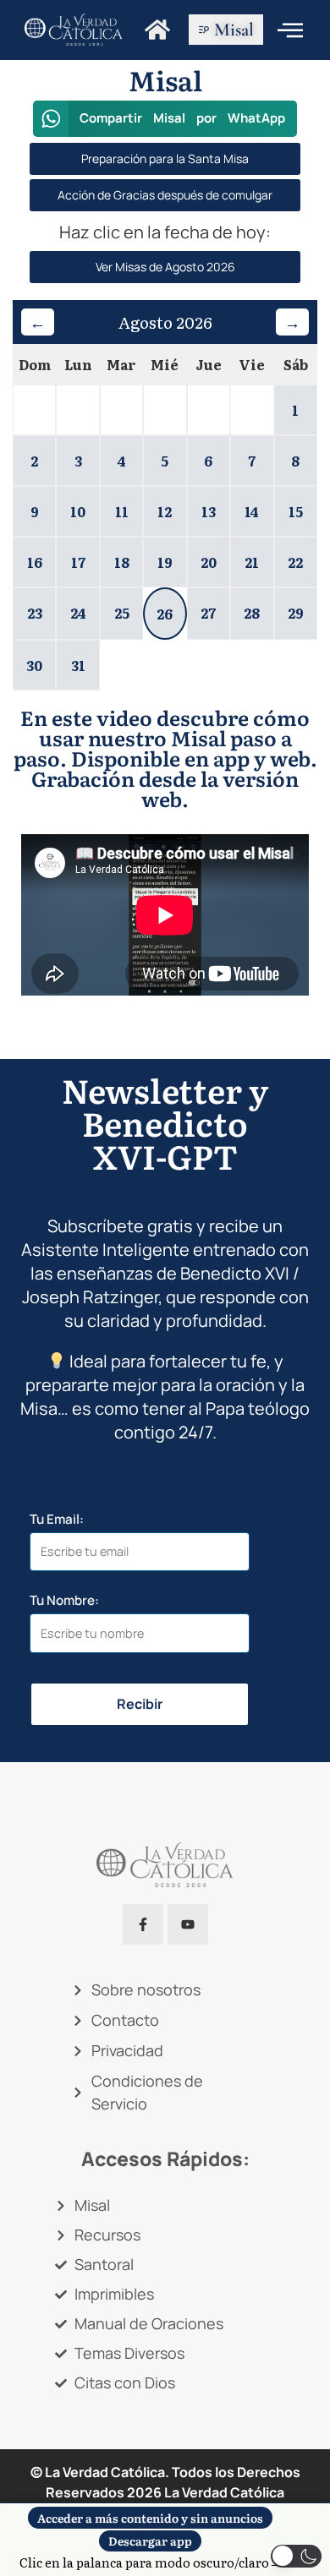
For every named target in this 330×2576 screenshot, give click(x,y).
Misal (234, 30)
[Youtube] (188, 1924)
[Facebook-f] (143, 1924)
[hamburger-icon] (290, 30)
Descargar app (150, 2541)
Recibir (140, 1704)
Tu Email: (57, 1519)
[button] (165, 119)
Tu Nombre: (64, 1600)
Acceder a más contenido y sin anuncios (150, 2518)
